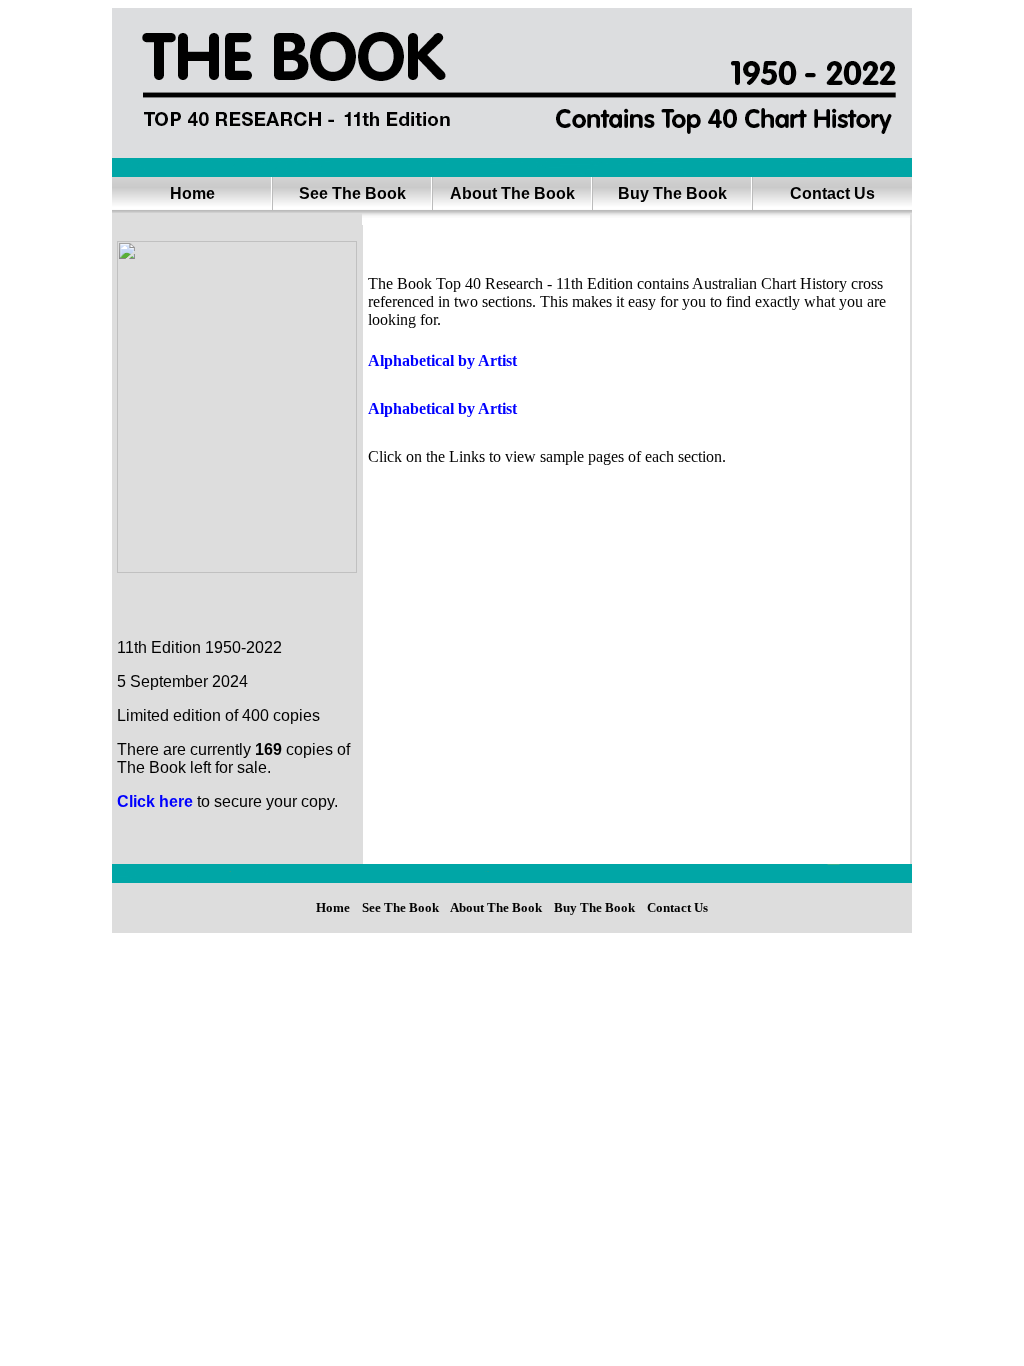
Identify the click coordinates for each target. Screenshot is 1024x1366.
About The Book (512, 193)
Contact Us (832, 193)
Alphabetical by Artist (442, 360)
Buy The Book (672, 193)
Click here (155, 801)
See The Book (352, 193)
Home (192, 193)
